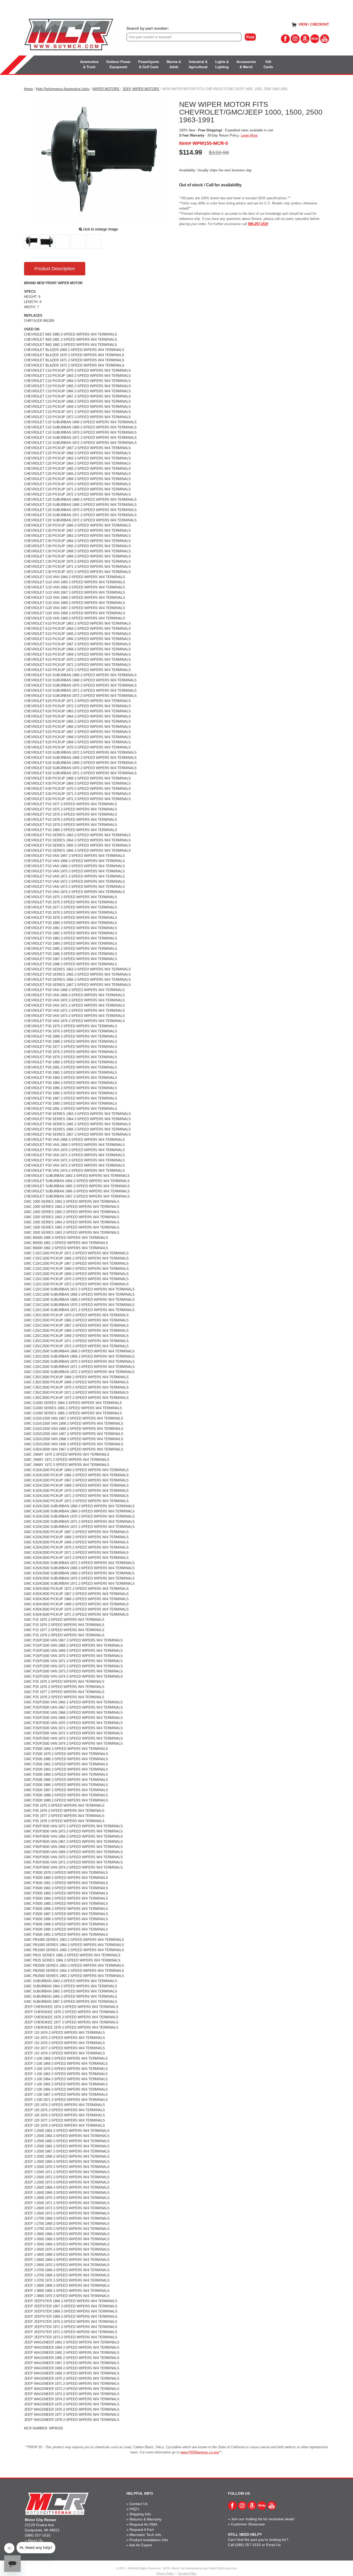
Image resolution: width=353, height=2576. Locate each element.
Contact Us (139, 2504)
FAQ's (134, 2509)
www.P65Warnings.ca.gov (200, 2452)
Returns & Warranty (145, 2519)
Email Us (273, 2545)
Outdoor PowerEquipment (118, 64)
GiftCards (268, 64)
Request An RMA (143, 2524)
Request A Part (142, 2530)
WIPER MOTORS (106, 89)
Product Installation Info (149, 2540)
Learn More (249, 135)
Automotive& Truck (89, 64)
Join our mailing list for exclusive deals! (263, 2519)
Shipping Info (140, 2514)
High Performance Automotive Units (63, 89)
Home (28, 89)
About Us (35, 2540)
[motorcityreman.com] (69, 35)
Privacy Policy (165, 2573)
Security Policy (187, 2573)
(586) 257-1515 (38, 2535)
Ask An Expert (141, 2545)
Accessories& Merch (246, 64)
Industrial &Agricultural (198, 64)
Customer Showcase (248, 2524)
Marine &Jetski (174, 64)
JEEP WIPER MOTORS (141, 89)
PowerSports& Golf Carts (149, 64)
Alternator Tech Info (145, 2535)
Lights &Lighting (222, 64)
